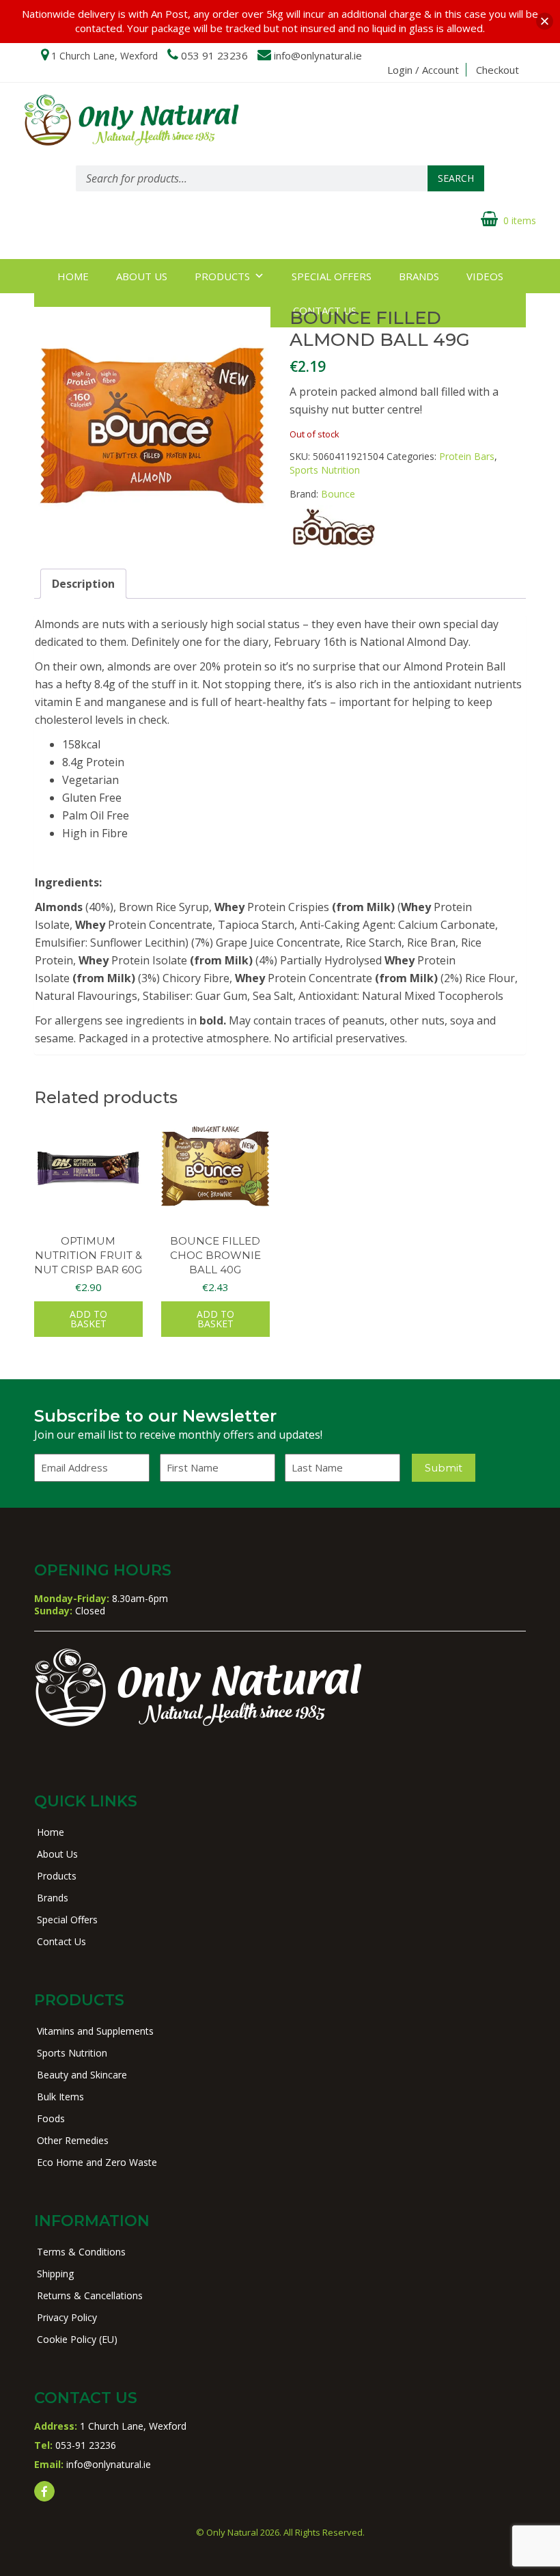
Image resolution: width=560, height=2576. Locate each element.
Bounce (338, 494)
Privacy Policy (67, 2317)
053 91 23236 (214, 55)
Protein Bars (467, 456)
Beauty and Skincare (82, 2075)
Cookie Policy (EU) (77, 2339)
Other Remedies (73, 2140)
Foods (51, 2118)
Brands (419, 276)
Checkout (498, 70)
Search (456, 178)
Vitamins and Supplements (95, 2031)
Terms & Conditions (81, 2252)
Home (73, 276)
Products (222, 276)
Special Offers (332, 276)
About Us (142, 276)
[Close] (545, 22)
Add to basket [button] (88, 1319)
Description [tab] (83, 584)
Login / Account (423, 70)
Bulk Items (60, 2097)
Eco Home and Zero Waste (97, 2162)
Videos (485, 276)
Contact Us (61, 1941)
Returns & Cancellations (90, 2295)
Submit (444, 1468)
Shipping (55, 2274)
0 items (520, 220)
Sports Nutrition (325, 470)
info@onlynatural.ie (318, 55)
